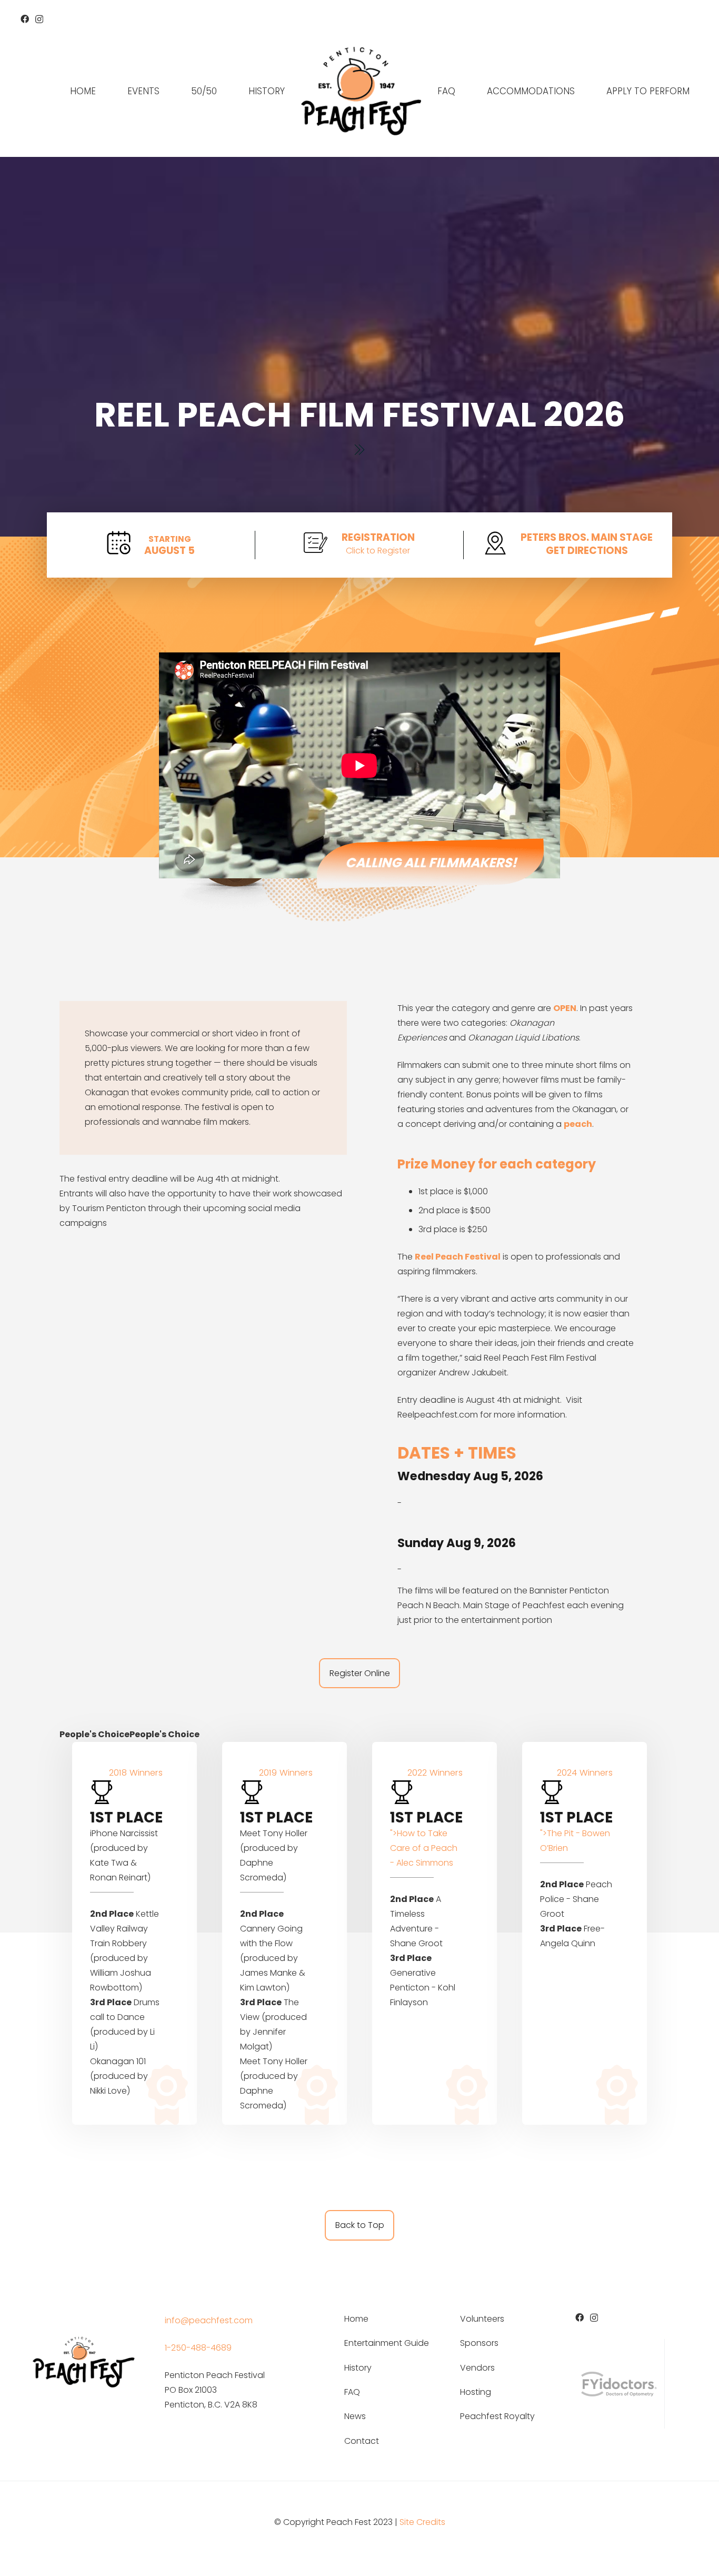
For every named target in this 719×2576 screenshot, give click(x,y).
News (355, 2416)
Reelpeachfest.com (438, 1415)
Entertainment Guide (387, 2343)
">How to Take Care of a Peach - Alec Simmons (424, 1848)
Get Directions (587, 551)
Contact (362, 2441)
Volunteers (482, 2319)
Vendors (477, 2368)
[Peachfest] (361, 91)
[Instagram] (39, 19)
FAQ (352, 2392)
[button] (165, 91)
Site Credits (422, 2522)
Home (356, 2319)
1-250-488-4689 (198, 2348)
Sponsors (479, 2343)
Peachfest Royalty (497, 2416)
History (358, 2368)
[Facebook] (25, 19)
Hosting (476, 2392)
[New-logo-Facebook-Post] (83, 2361)
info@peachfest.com (209, 2320)
